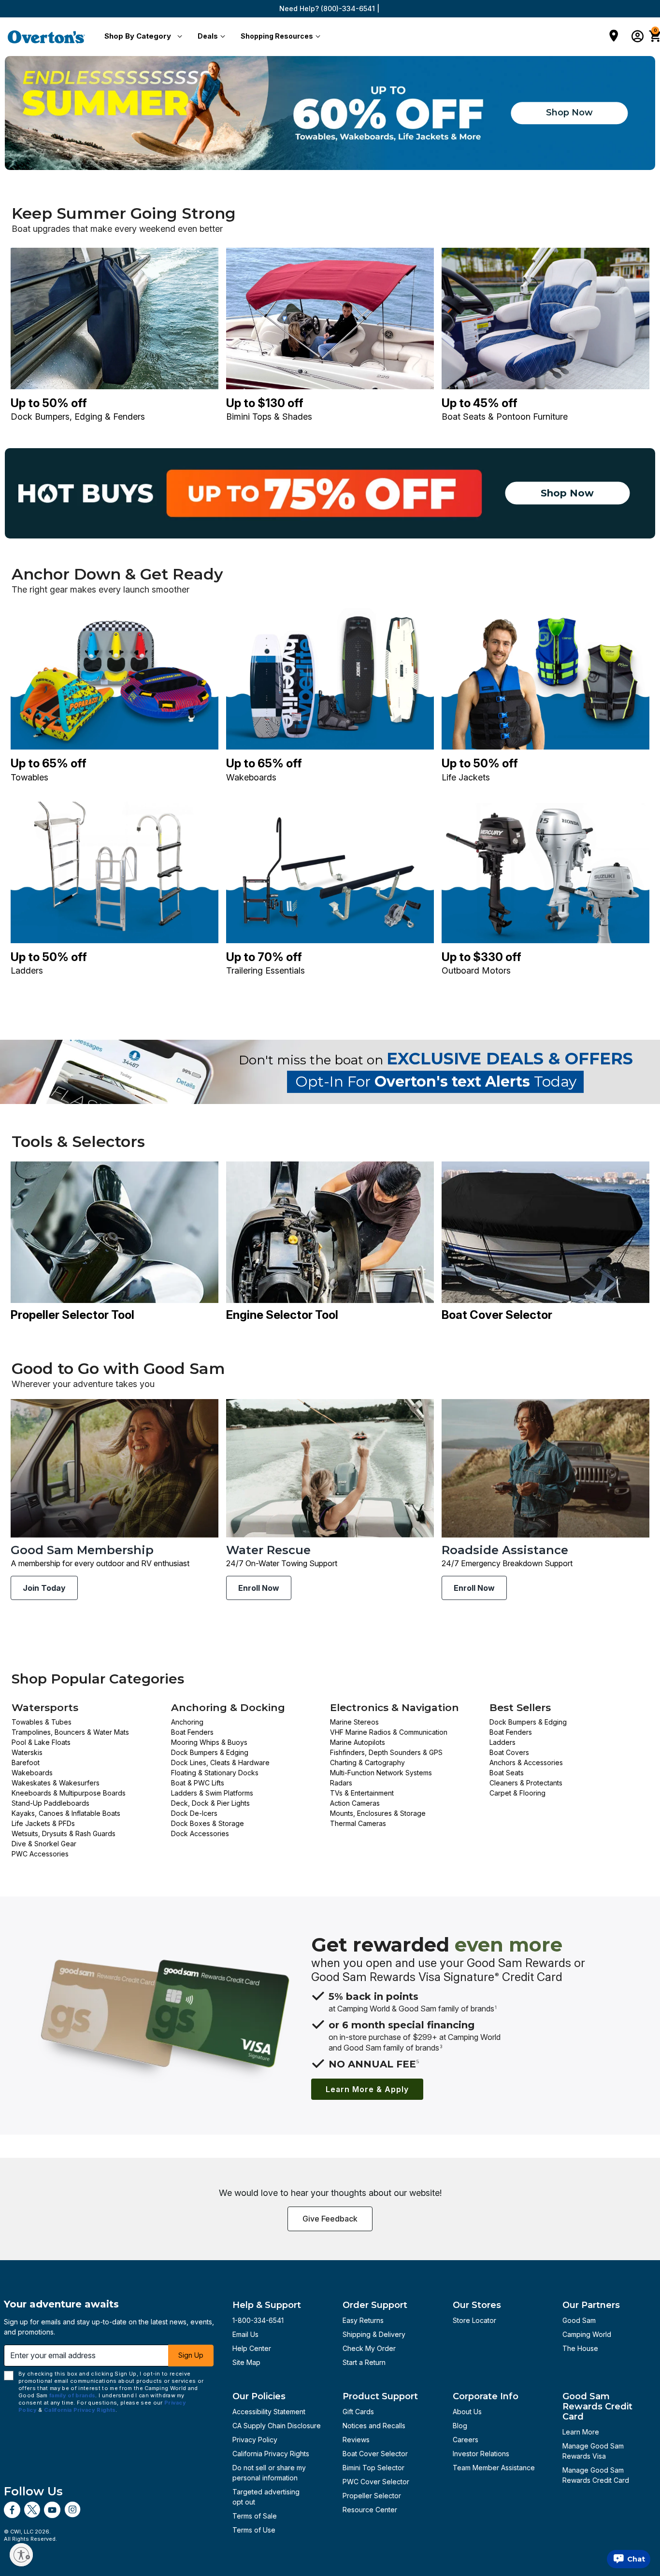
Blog (460, 2426)
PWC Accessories (40, 1854)
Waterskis (27, 1752)
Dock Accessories (200, 1833)
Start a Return (364, 2362)
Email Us (245, 2334)
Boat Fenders (192, 1732)
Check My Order (369, 2348)
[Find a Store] (614, 37)
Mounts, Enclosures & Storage (378, 1813)
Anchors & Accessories (526, 1762)
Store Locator (474, 2320)
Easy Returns (363, 2320)
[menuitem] (141, 37)
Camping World (587, 2334)
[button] (141, 37)
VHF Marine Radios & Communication (389, 1732)
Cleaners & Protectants (526, 1783)
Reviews (356, 2440)
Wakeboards (32, 1773)
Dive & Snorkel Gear (44, 1844)
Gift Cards (358, 2412)
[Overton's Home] (46, 37)
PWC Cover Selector (376, 2482)
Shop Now (569, 113)
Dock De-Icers (194, 1813)
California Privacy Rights (271, 2454)
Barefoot (26, 1762)
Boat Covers (509, 1752)
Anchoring (187, 1722)
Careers (466, 2440)
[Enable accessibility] (21, 2555)
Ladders (502, 1742)
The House (580, 2348)
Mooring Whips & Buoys (209, 1742)
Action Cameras (355, 1803)
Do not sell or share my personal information (269, 2473)
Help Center (252, 2348)
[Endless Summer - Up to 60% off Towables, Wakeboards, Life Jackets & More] (330, 113)
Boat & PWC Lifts (198, 1783)
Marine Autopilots (358, 1742)
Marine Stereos (354, 1722)
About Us (467, 2412)
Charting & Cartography (367, 1762)
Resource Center (370, 2510)
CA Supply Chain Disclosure (277, 2426)
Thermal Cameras (358, 1823)
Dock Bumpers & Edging (210, 1752)
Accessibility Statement (269, 2412)
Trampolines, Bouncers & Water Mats (70, 1732)
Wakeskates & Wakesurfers (56, 1783)
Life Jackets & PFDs (43, 1823)
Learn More (581, 2432)
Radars (341, 1783)
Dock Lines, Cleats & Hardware (220, 1762)
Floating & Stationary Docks (215, 1773)
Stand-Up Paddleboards (50, 1803)
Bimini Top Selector (373, 2468)
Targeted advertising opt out (266, 2497)
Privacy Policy (255, 2440)
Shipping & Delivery (374, 2334)
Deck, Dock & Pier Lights (210, 1803)
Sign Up (191, 2355)
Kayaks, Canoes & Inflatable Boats (66, 1813)
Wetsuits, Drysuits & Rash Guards (64, 1833)
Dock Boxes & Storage (208, 1823)
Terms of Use (254, 2530)
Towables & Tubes (42, 1722)
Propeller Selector (372, 2496)
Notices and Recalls (374, 2426)
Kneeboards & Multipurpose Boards (69, 1793)
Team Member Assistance (494, 2468)
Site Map (246, 2362)
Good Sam (579, 2320)
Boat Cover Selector (375, 2454)
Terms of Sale (255, 2516)
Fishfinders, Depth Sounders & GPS (386, 1752)
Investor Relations (481, 2454)
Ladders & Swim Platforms (212, 1793)
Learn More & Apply (367, 2089)
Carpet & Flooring (517, 1793)
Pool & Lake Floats (41, 1742)
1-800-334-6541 (258, 2320)
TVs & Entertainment (362, 1793)
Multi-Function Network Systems (381, 1773)
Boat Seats (507, 1773)
